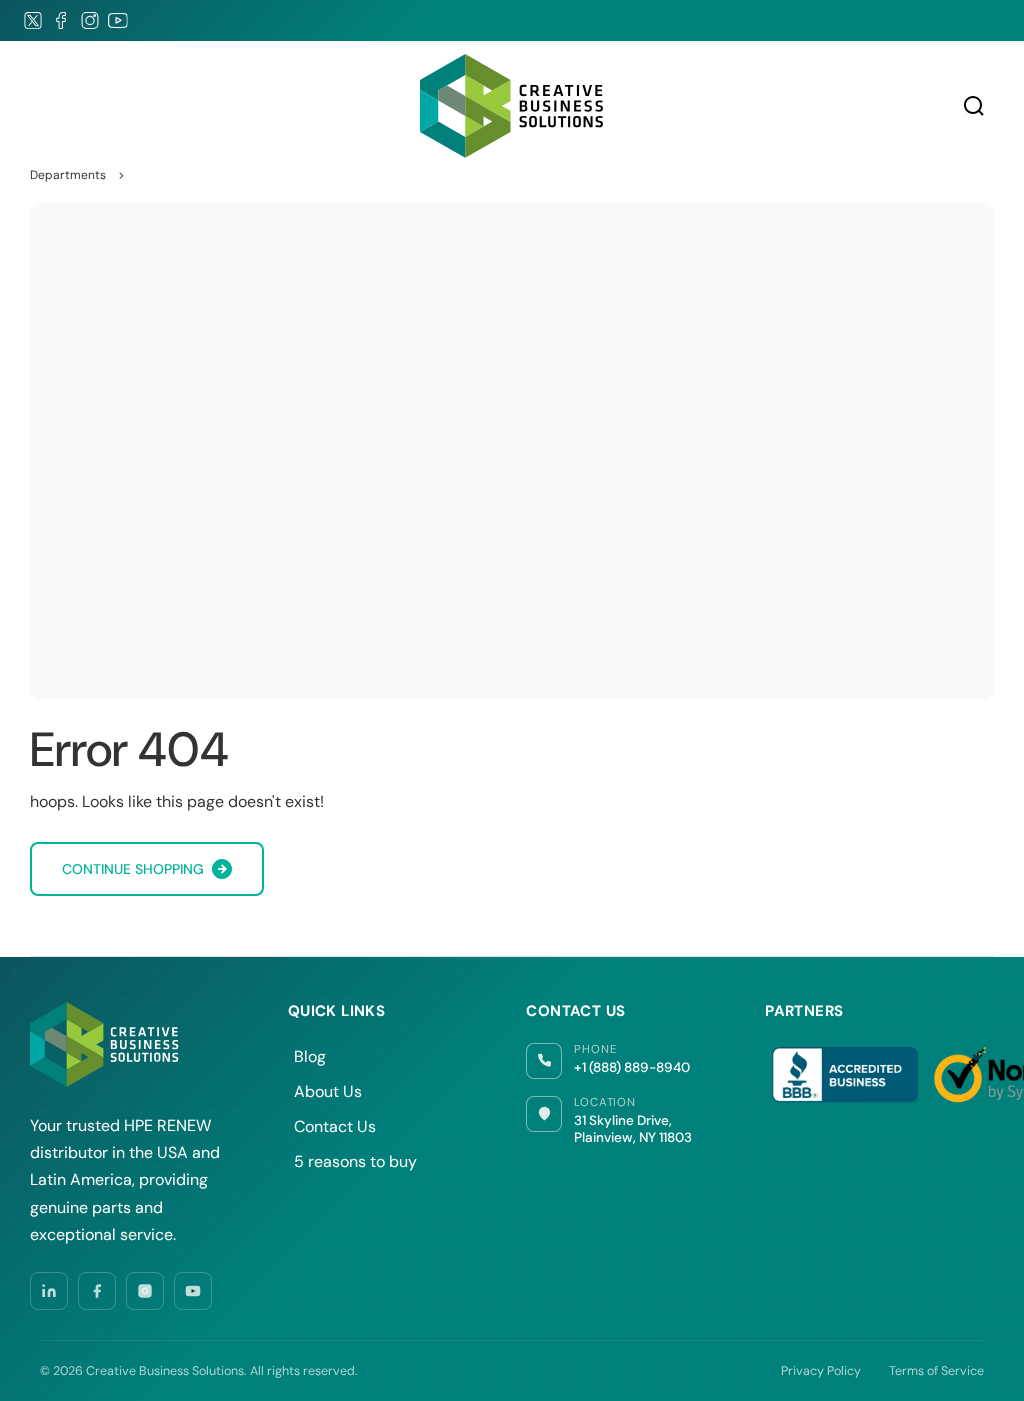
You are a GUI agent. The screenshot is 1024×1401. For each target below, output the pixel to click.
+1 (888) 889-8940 (632, 1067)
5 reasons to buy (355, 1161)
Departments (68, 175)
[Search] (974, 106)
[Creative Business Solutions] (512, 106)
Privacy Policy (821, 1371)
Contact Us (335, 1126)
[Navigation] (40, 106)
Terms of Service (936, 1371)
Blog (310, 1056)
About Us (328, 1091)
